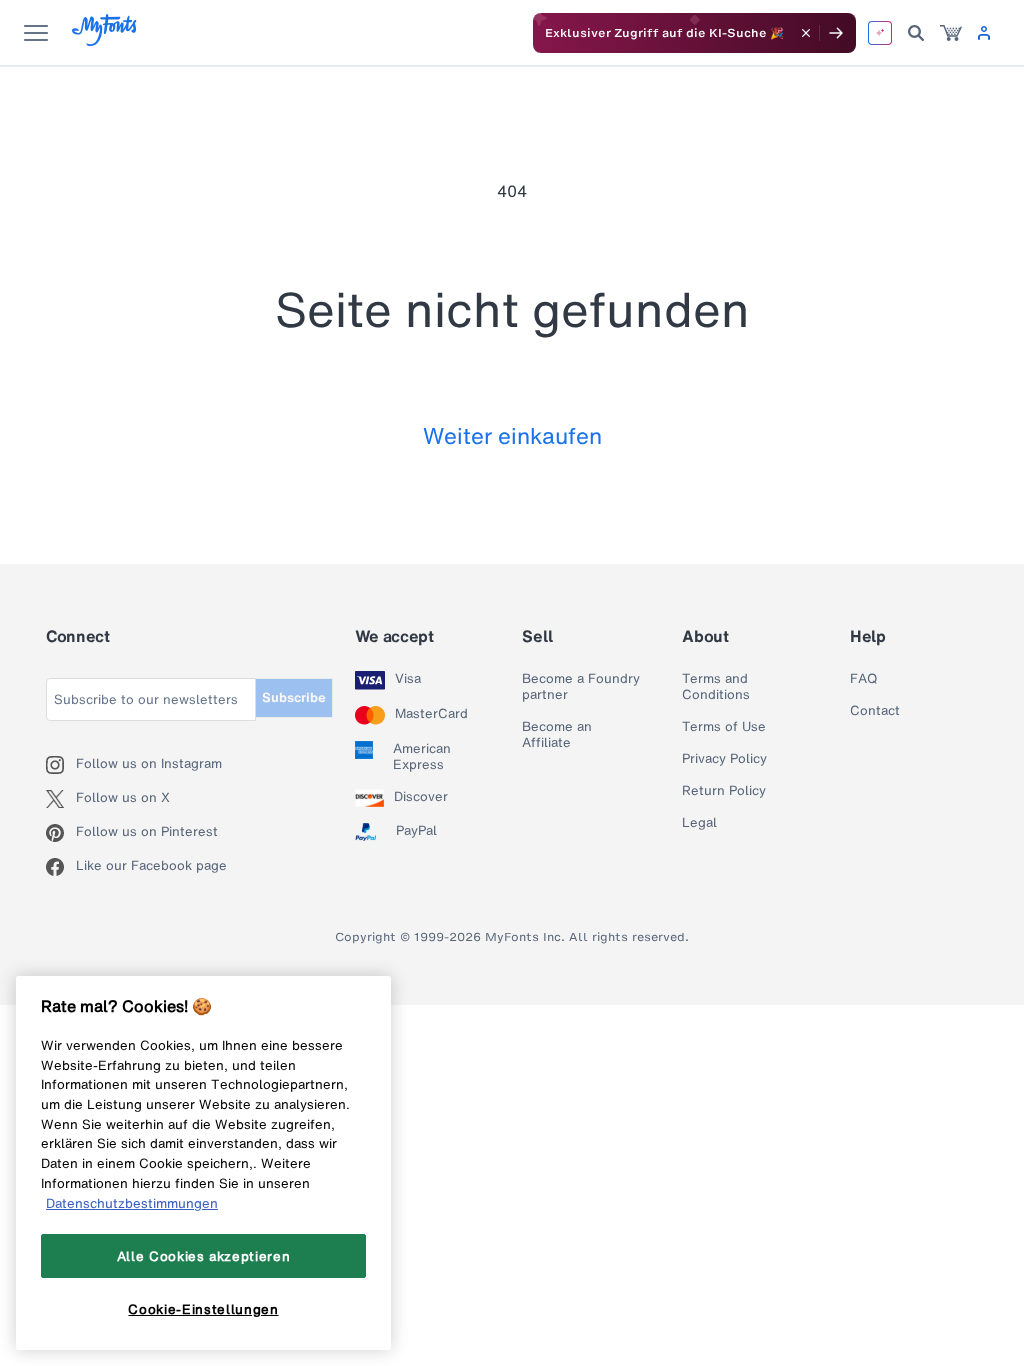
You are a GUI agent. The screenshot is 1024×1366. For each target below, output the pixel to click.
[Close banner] (806, 33)
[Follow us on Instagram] (61, 765)
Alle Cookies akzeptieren (204, 1256)
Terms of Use (724, 727)
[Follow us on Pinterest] (61, 833)
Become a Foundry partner (581, 687)
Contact (875, 711)
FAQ (863, 679)
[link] (951, 33)
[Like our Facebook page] (61, 867)
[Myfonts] (105, 40)
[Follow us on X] (61, 799)
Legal (699, 823)
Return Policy (724, 791)
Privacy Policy (724, 759)
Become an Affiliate (557, 735)
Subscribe (294, 697)
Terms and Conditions (716, 687)
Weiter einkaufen (512, 435)
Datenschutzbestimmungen (132, 1203)
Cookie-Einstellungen (203, 1309)
